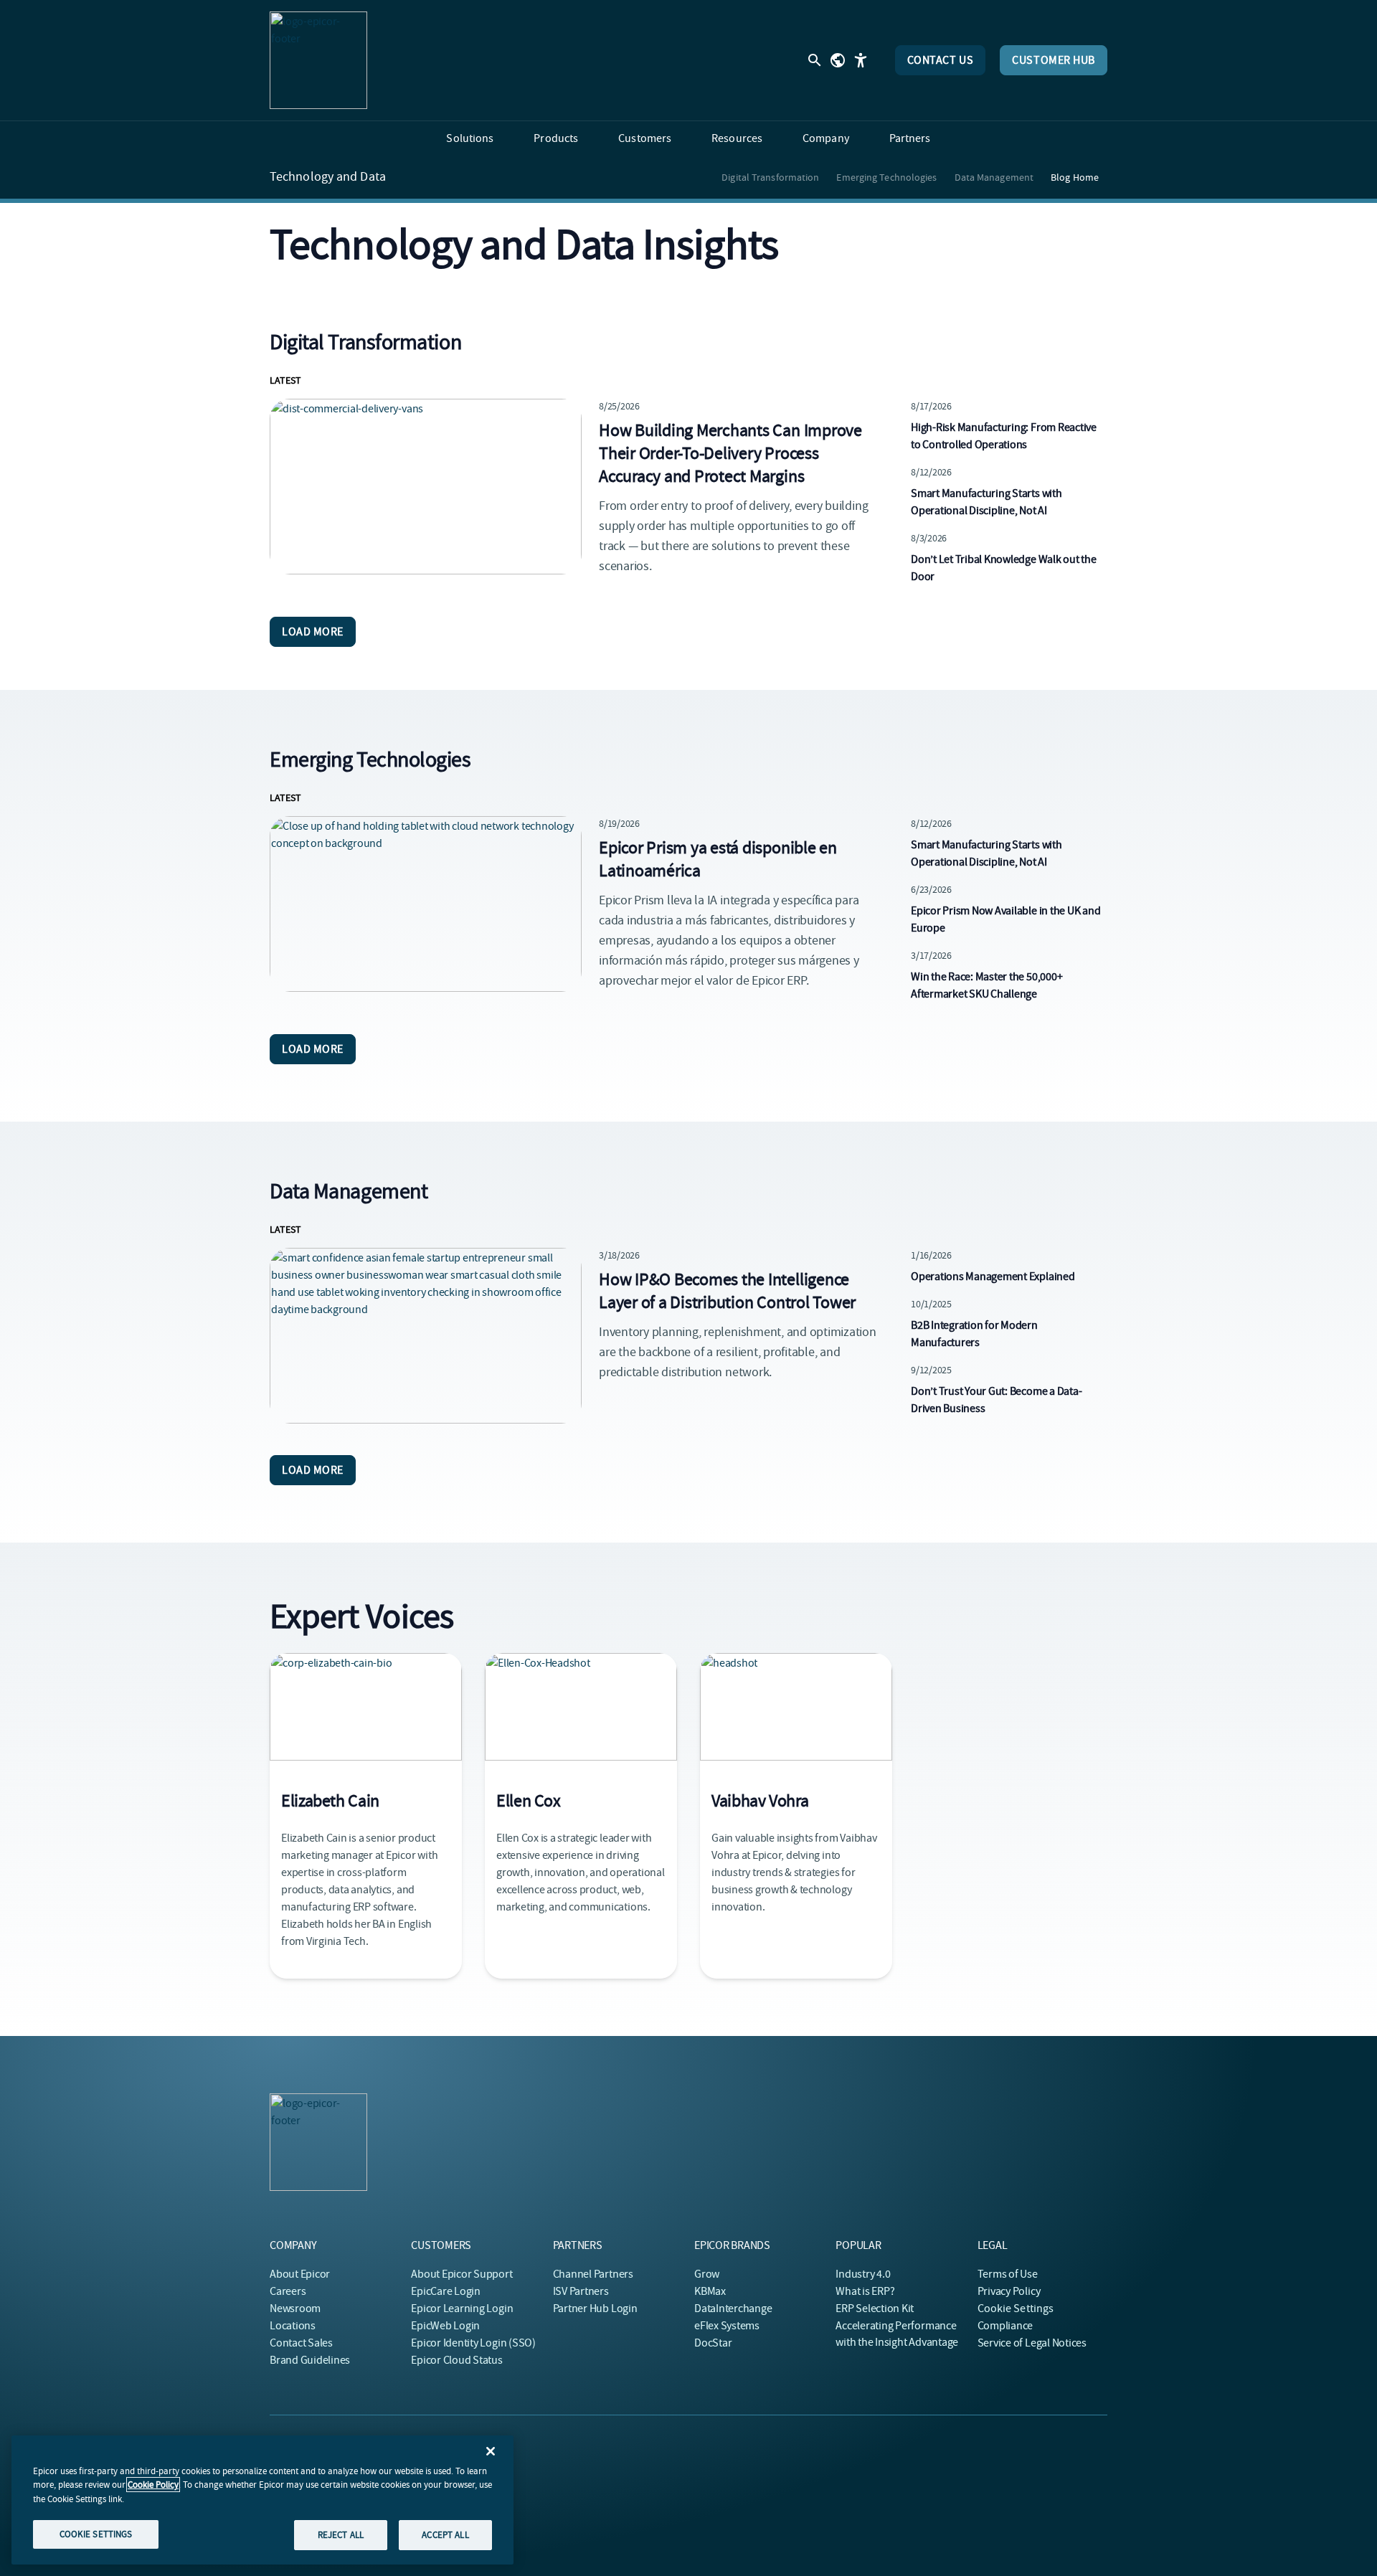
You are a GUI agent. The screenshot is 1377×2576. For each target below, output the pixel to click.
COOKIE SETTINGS (96, 2534)
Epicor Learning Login (462, 2309)
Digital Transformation (770, 177)
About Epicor (300, 2274)
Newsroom (295, 2309)
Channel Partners (593, 2274)
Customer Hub (1054, 60)
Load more (313, 632)
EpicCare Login (446, 2291)
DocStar (713, 2343)
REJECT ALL (341, 2535)
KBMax (710, 2291)
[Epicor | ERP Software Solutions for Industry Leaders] (318, 60)
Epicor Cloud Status (456, 2360)
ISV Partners (581, 2291)
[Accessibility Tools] (861, 60)
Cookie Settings (1016, 2309)
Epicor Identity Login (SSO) (473, 2343)
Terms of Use (1008, 2274)
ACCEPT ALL (445, 2535)
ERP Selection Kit (875, 2309)
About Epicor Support (462, 2274)
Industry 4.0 (863, 2274)
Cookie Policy (153, 2485)
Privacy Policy (1009, 2291)
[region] (262, 2500)
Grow (707, 2274)
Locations (293, 2326)
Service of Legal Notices (1032, 2343)
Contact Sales (301, 2343)
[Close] (491, 2451)
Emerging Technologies (886, 177)
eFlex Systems (727, 2326)
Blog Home (1075, 177)
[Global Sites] (838, 60)
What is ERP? (865, 2291)
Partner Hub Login (595, 2309)
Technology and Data (328, 177)
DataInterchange (733, 2309)
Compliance (1005, 2326)
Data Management (994, 177)
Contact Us (941, 60)
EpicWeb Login (445, 2326)
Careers (288, 2291)
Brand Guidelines (310, 2360)
